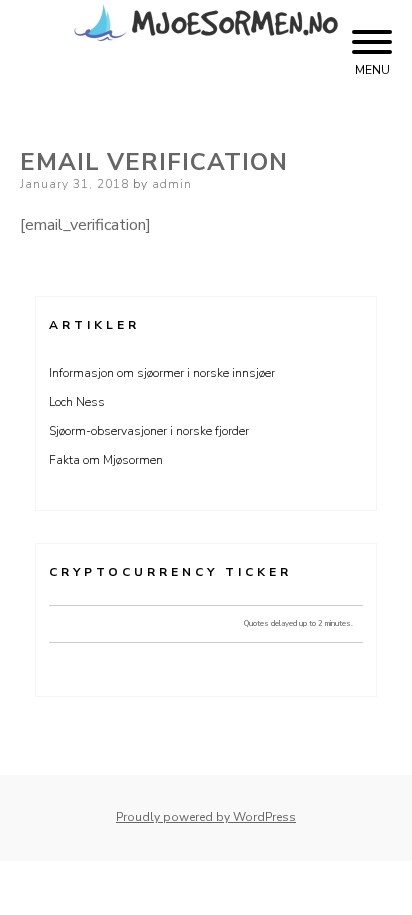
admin (172, 184)
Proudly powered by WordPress (206, 817)
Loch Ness (77, 402)
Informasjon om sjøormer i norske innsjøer (162, 373)
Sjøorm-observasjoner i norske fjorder (149, 431)
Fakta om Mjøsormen (106, 460)
